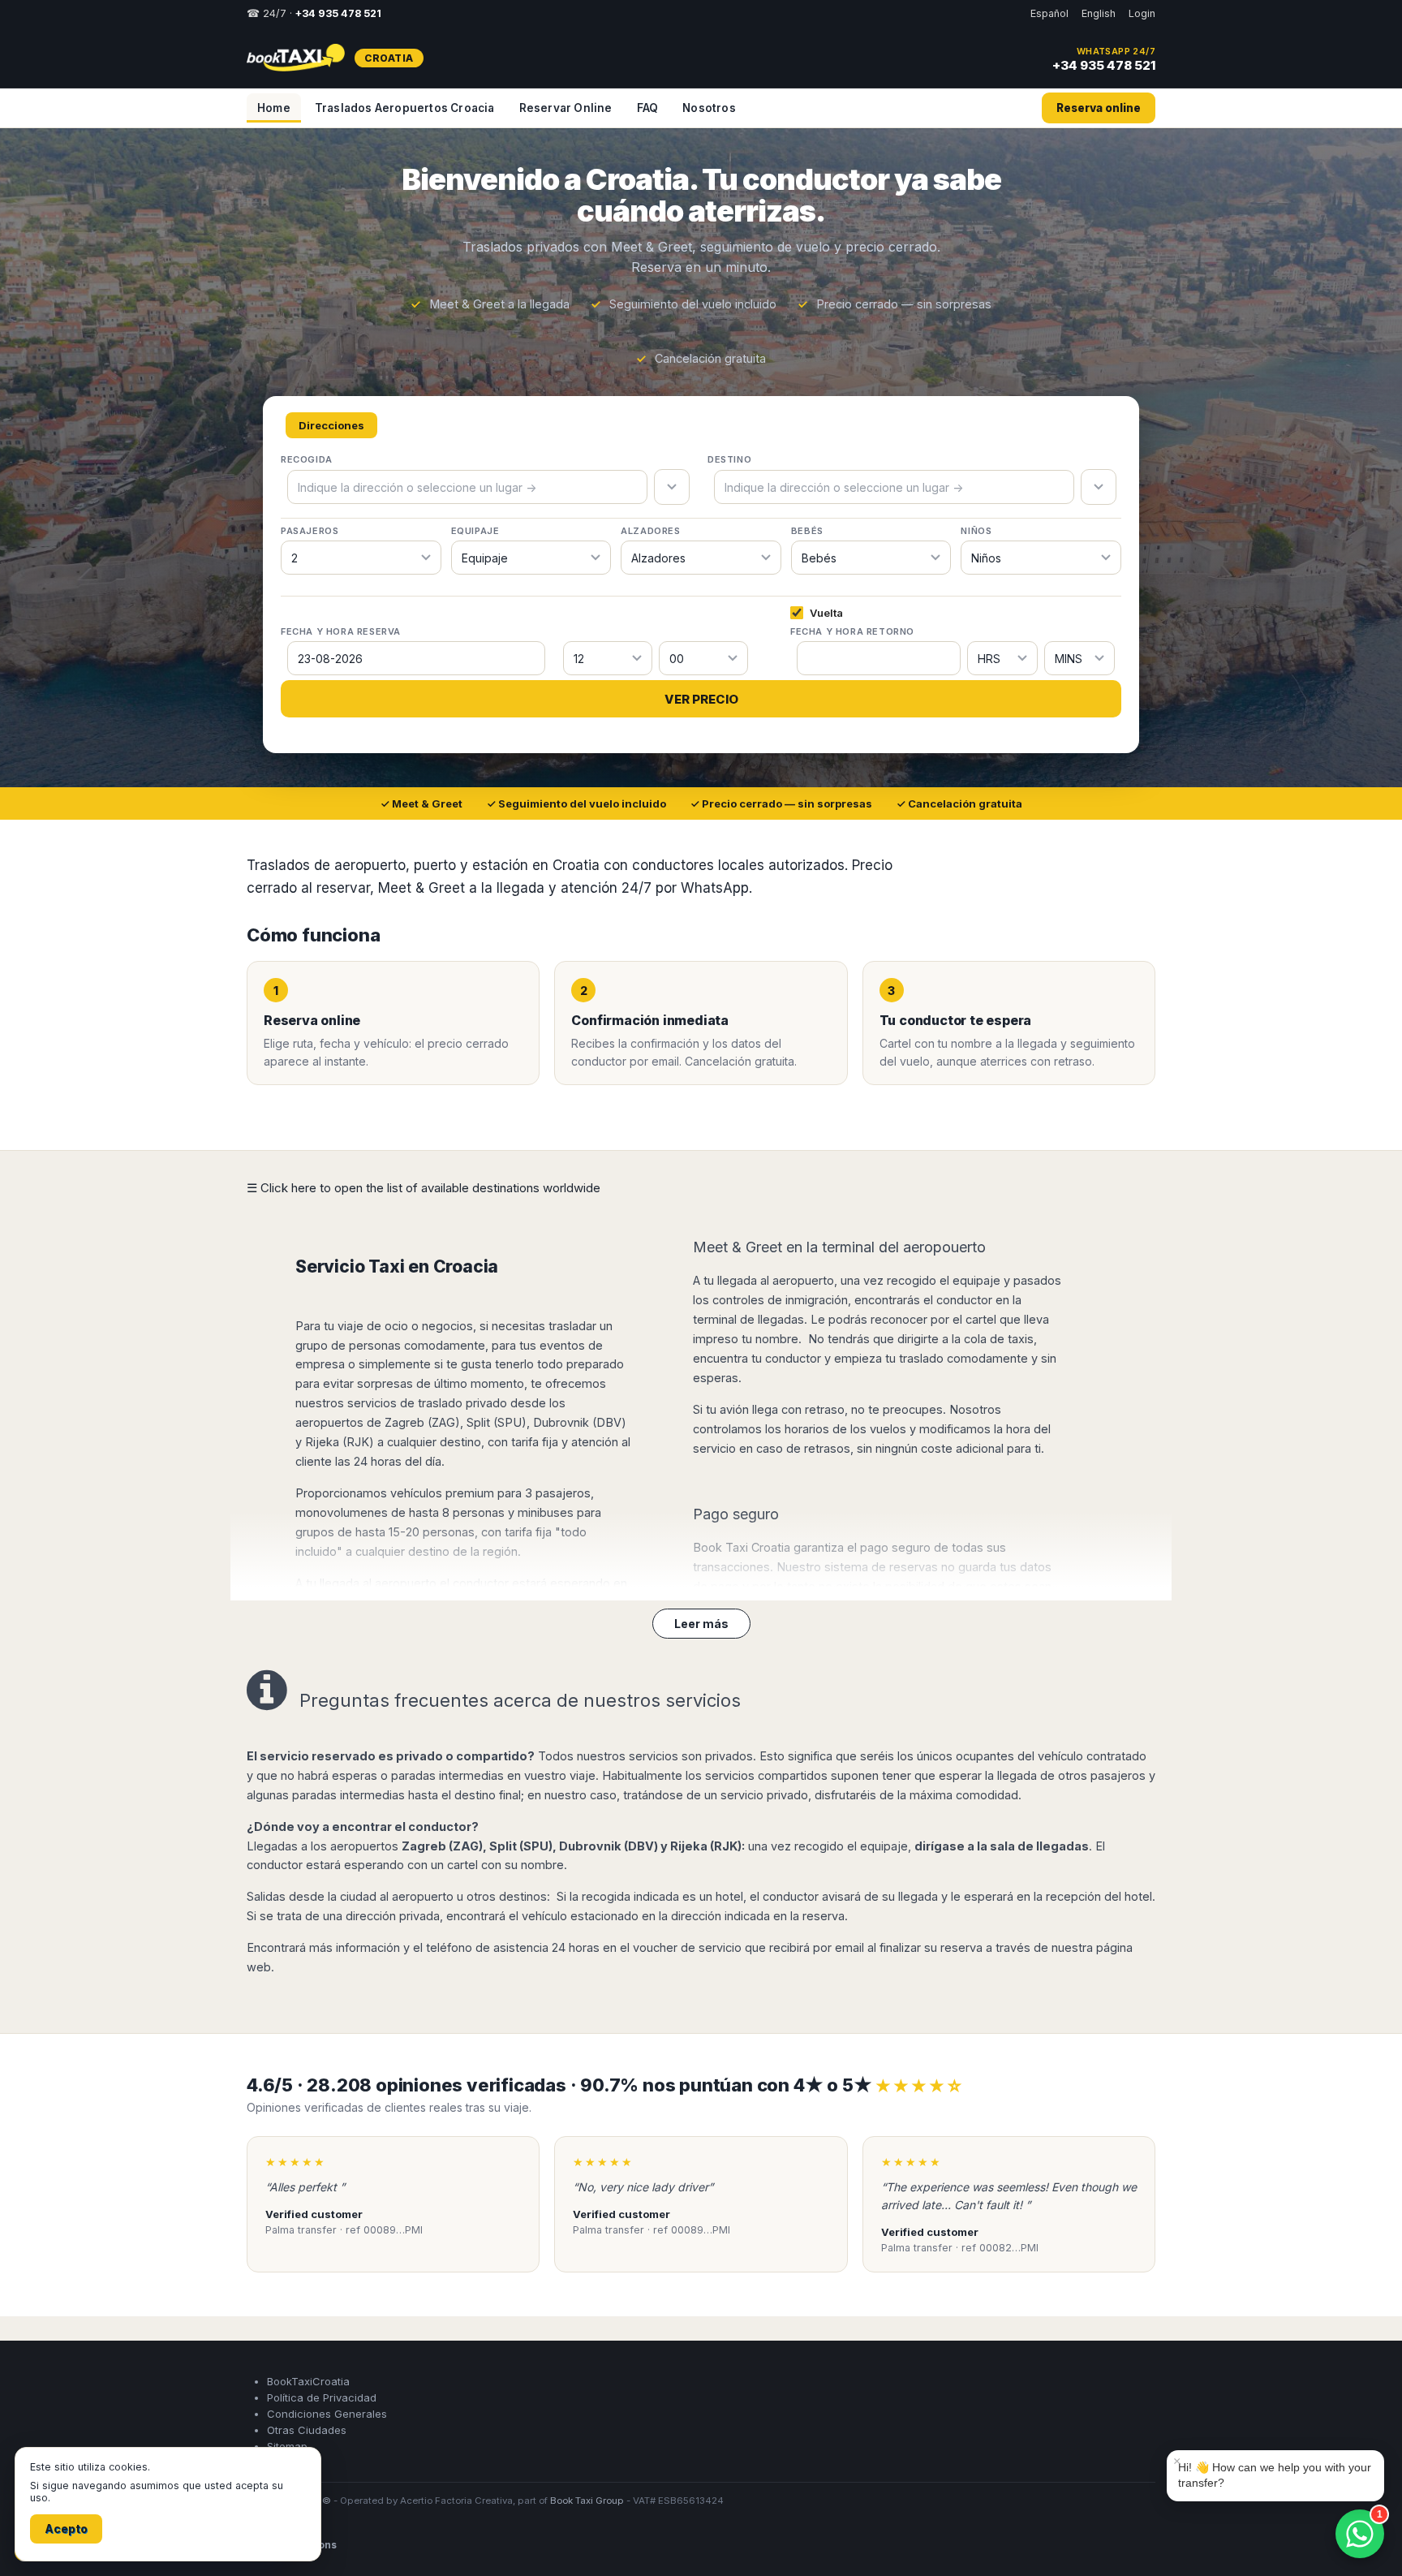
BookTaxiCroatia (308, 2399)
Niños (976, 531)
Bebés (807, 531)
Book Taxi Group (587, 2518)
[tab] (331, 426)
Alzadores (650, 531)
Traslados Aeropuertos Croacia (405, 108)
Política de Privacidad (322, 2415)
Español (1049, 13)
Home (274, 108)
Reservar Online (566, 108)
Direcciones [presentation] (331, 425)
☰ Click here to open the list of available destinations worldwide (424, 1188)
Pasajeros (310, 531)
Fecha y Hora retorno (852, 631)
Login (1142, 13)
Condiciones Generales (327, 2432)
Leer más (701, 1624)
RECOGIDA (307, 459)
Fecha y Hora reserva (341, 631)
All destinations (297, 2563)
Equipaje (475, 531)
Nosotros (709, 108)
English (1099, 13)
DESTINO (729, 459)
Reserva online (1099, 108)
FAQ (648, 108)
